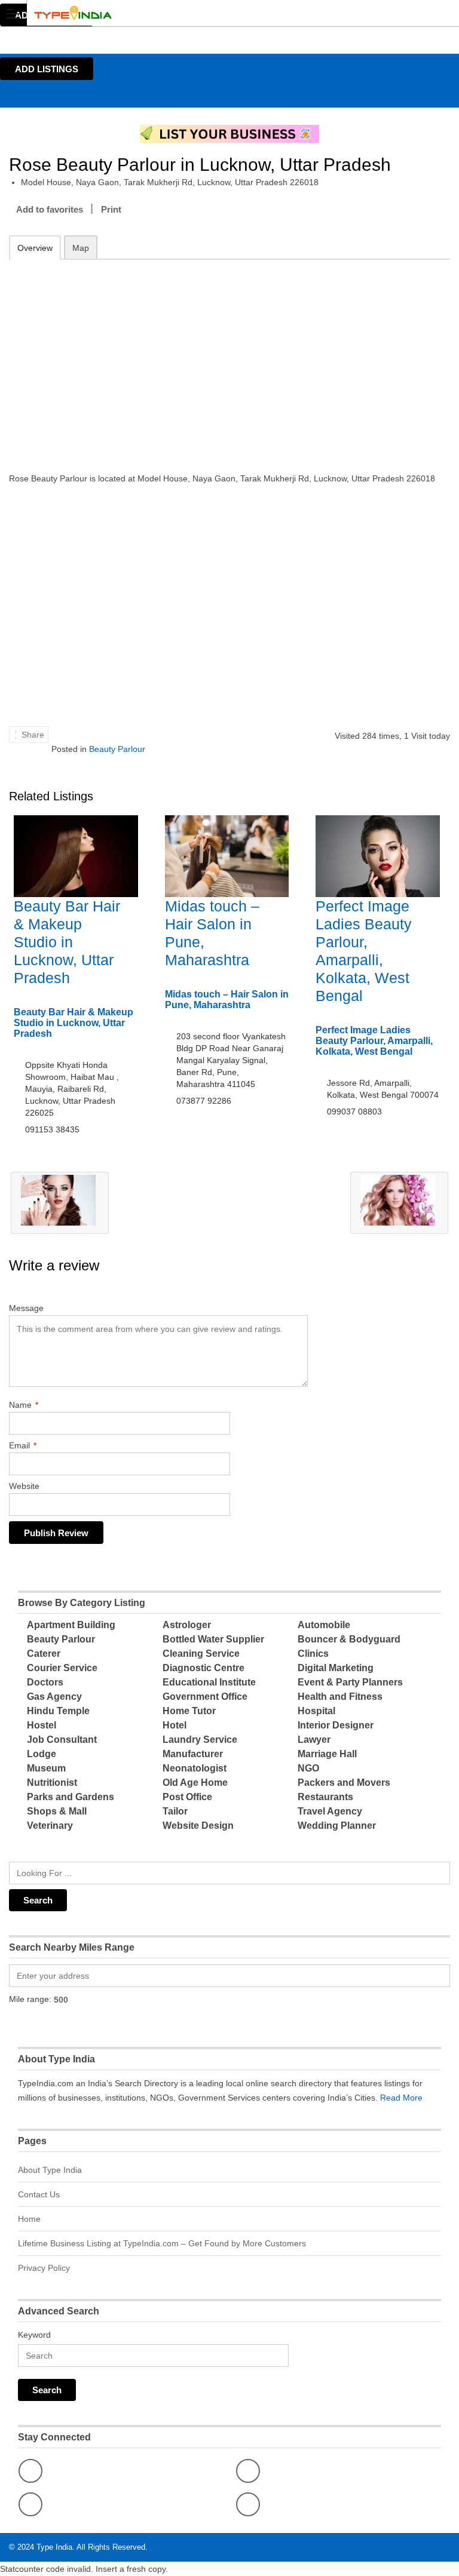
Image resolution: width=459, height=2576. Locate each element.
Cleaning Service (201, 1654)
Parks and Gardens (71, 1797)
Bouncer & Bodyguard (349, 1639)
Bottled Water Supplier (213, 1639)
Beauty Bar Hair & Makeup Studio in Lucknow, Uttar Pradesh (67, 942)
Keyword (34, 2335)
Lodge (42, 1754)
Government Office (205, 1697)
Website (24, 1486)
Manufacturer (193, 1754)
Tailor (175, 1811)
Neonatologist (195, 1768)
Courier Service (62, 1668)
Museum (46, 1768)
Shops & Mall (57, 1811)
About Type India (50, 2170)
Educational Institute (209, 1682)
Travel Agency (330, 1811)
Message (26, 1308)
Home (29, 2219)
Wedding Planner (337, 1826)
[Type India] (218, 13)
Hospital (316, 1711)
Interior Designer (336, 1725)
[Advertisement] (229, 358)
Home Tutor (189, 1711)
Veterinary (50, 1826)
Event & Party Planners (350, 1682)
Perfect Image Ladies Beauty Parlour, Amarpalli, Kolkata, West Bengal (374, 1041)
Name (24, 1405)
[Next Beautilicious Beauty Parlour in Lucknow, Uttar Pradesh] (399, 1203)
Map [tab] (81, 248)
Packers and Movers (344, 1783)
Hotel (175, 1725)
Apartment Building (71, 1625)
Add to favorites (50, 209)
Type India (54, 2547)
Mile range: (30, 1999)
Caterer (44, 1654)
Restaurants (325, 1797)
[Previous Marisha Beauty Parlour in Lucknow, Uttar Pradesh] (60, 1203)
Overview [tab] (35, 248)
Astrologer (187, 1625)
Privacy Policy (44, 2268)
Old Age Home (195, 1783)
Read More (401, 2098)
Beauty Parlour (117, 749)
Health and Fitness (340, 1697)
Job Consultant (62, 1740)
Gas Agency (54, 1697)
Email (23, 1445)
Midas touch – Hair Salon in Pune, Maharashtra (227, 1000)
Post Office (187, 1797)
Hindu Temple (58, 1711)
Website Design (198, 1826)
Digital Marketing (336, 1668)
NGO (308, 1768)
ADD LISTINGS (47, 69)
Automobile (324, 1625)
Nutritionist (52, 1783)
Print (111, 209)
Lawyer (314, 1740)
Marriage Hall (327, 1754)
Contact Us (39, 2194)
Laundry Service (200, 1740)
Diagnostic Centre (204, 1668)
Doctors (45, 1682)
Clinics (313, 1654)
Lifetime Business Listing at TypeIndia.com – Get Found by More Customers (162, 2243)
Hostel (42, 1725)
